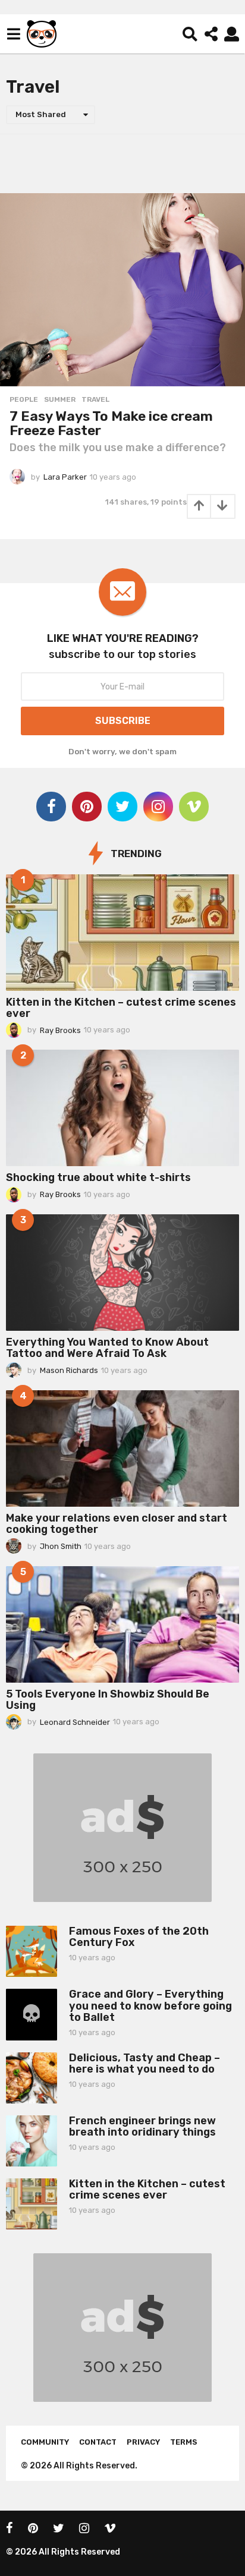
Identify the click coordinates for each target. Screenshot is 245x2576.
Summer (60, 399)
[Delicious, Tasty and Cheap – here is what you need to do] (32, 2078)
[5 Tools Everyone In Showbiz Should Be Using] (122, 1624)
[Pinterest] (87, 807)
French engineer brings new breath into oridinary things (142, 2126)
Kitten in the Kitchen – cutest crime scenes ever (121, 1008)
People (24, 399)
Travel (95, 399)
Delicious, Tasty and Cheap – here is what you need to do (145, 2063)
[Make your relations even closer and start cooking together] (122, 1448)
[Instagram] (158, 807)
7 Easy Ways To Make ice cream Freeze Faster (111, 423)
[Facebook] (51, 807)
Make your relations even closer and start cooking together (117, 1524)
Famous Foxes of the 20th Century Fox (139, 1937)
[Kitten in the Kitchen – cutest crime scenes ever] (122, 933)
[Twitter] (122, 807)
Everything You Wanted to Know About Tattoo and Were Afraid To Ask (107, 1348)
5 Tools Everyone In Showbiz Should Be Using (108, 1700)
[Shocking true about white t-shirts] (122, 1108)
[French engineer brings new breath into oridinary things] (32, 2141)
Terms (184, 2442)
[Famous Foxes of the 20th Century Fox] (32, 1951)
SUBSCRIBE (123, 721)
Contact (98, 2442)
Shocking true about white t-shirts (98, 1177)
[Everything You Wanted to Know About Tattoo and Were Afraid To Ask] (122, 1273)
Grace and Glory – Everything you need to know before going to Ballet (150, 2006)
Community (45, 2442)
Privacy (143, 2442)
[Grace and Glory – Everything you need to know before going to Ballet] (32, 2014)
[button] (13, 34)
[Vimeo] (194, 807)
